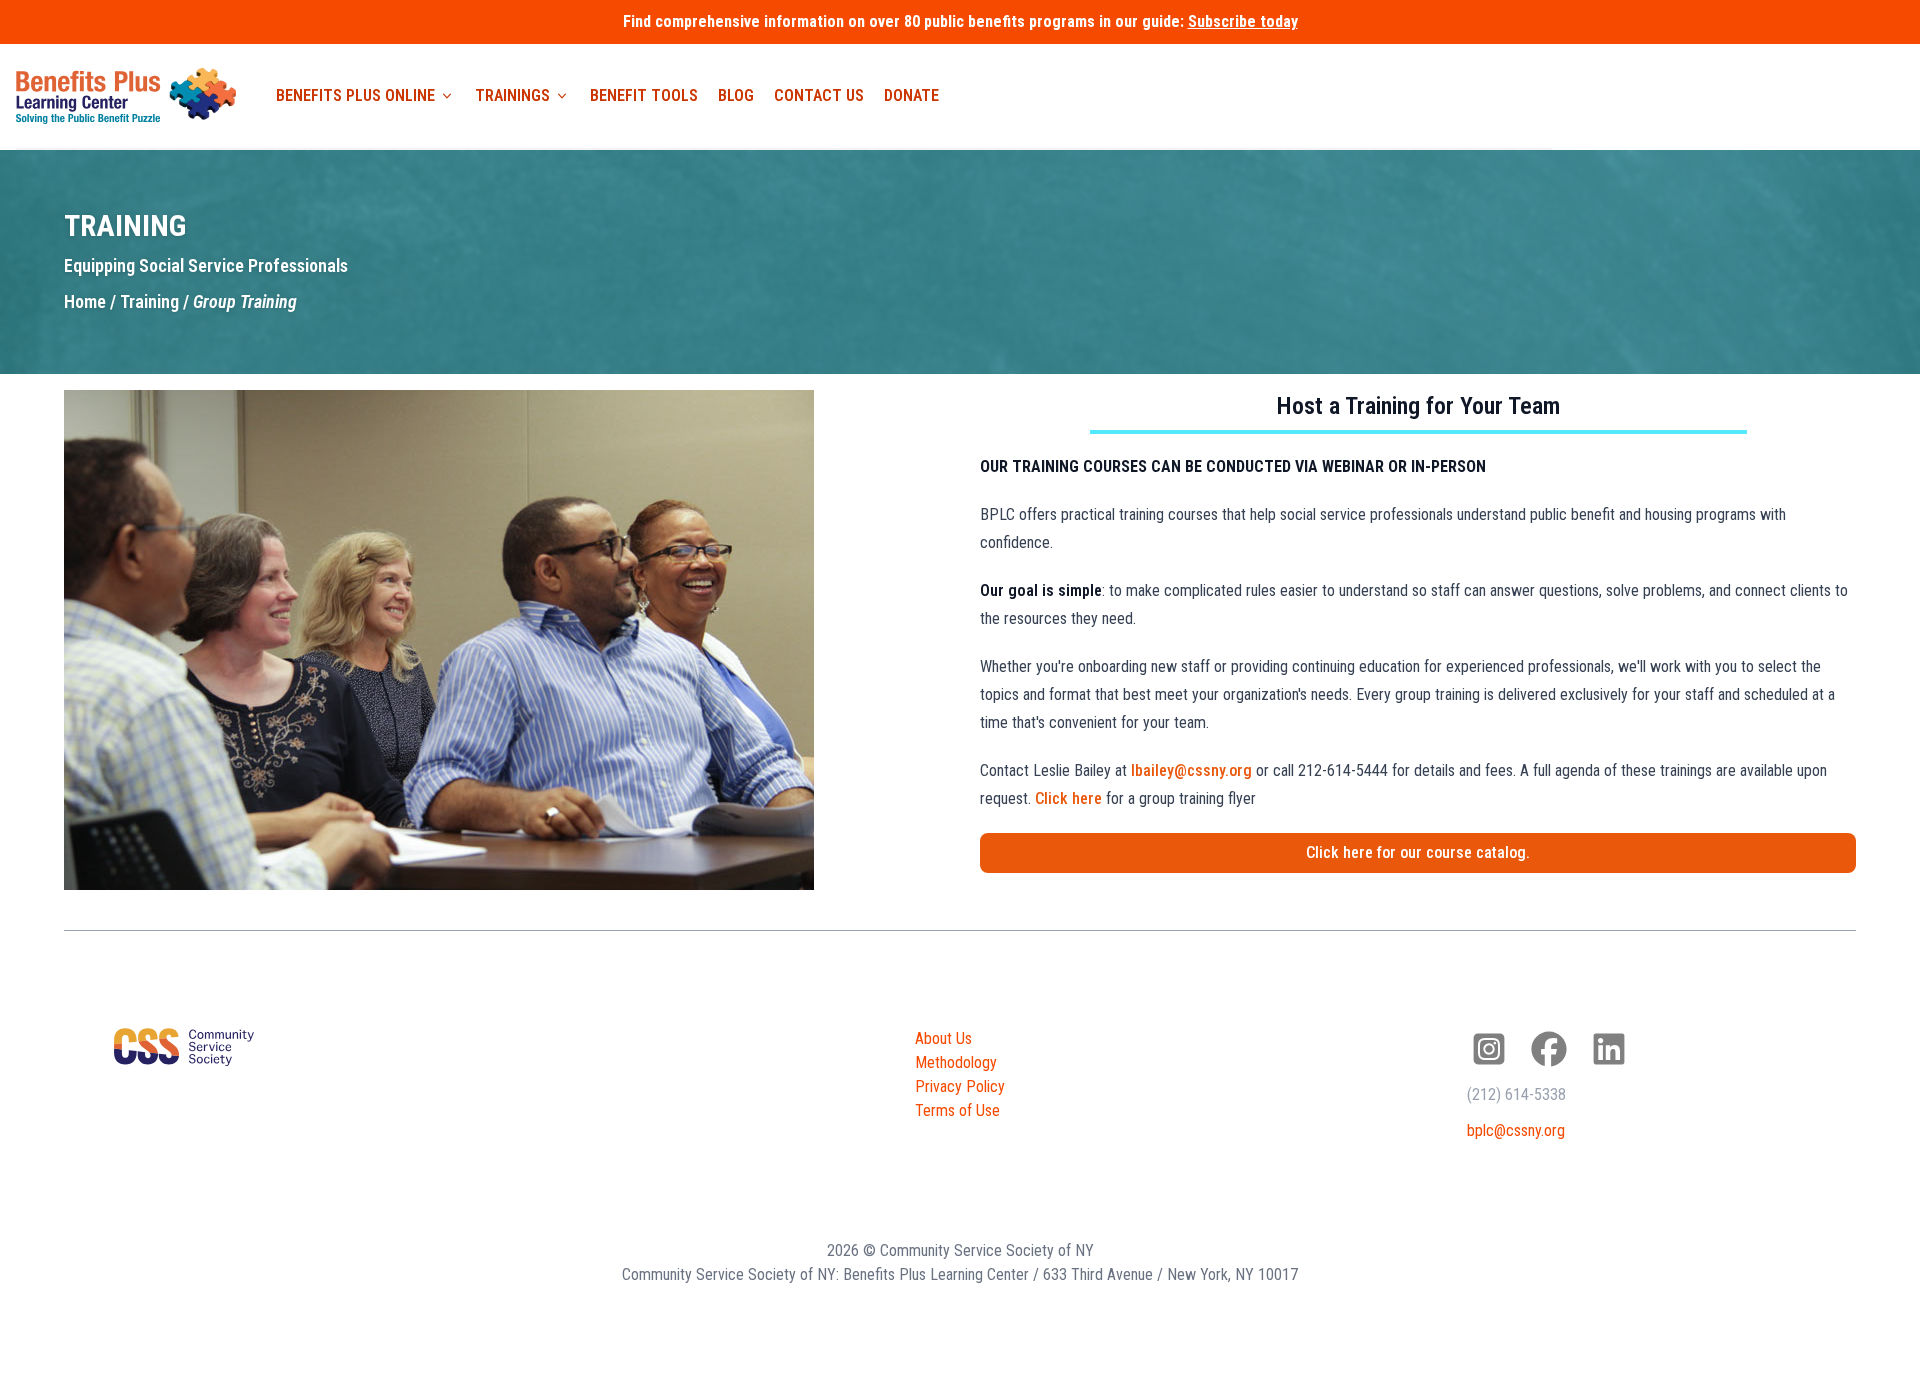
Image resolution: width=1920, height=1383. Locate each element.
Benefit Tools (644, 95)
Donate (911, 95)
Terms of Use (957, 1110)
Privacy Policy (960, 1086)
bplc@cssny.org (1516, 1130)
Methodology (956, 1062)
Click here (1068, 798)
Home (85, 301)
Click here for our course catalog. (1418, 852)
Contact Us (819, 95)
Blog (736, 95)
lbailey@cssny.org (1191, 770)
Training (149, 301)
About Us (943, 1038)
